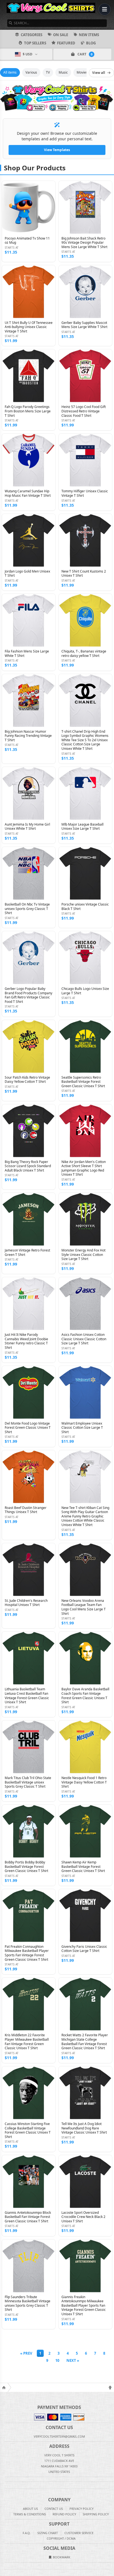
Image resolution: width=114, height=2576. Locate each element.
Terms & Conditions (30, 2514)
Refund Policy (64, 2514)
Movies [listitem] (82, 72)
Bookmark (61, 2557)
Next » (73, 2360)
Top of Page (110, 2387)
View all (99, 73)
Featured (66, 43)
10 (57, 2360)
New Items (89, 35)
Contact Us (54, 2509)
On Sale (61, 35)
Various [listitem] (31, 72)
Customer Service (79, 2533)
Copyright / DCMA (61, 2538)
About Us (30, 2509)
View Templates (57, 150)
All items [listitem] (10, 72)
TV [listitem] (48, 72)
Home (4, 2387)
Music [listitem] (63, 72)
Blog (91, 43)
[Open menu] (105, 9)
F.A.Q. (27, 2533)
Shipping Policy (96, 2514)
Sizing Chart (48, 2533)
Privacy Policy (81, 2509)
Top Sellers (35, 43)
